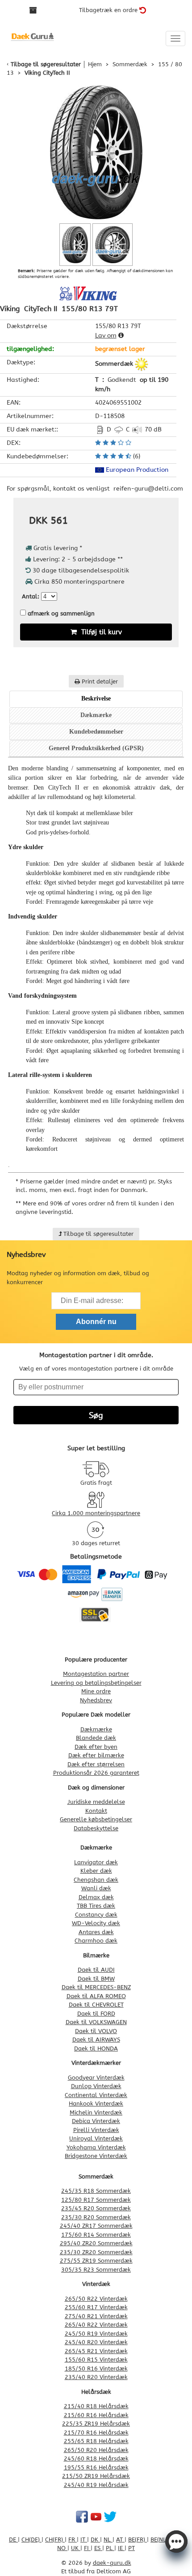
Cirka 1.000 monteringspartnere (96, 1513)
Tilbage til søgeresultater (46, 64)
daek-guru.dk (112, 2563)
